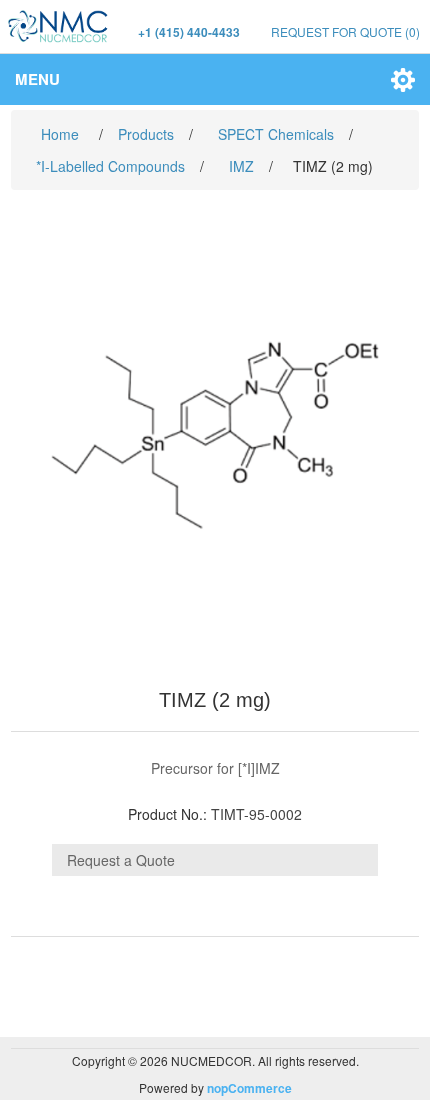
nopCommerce (249, 1088)
